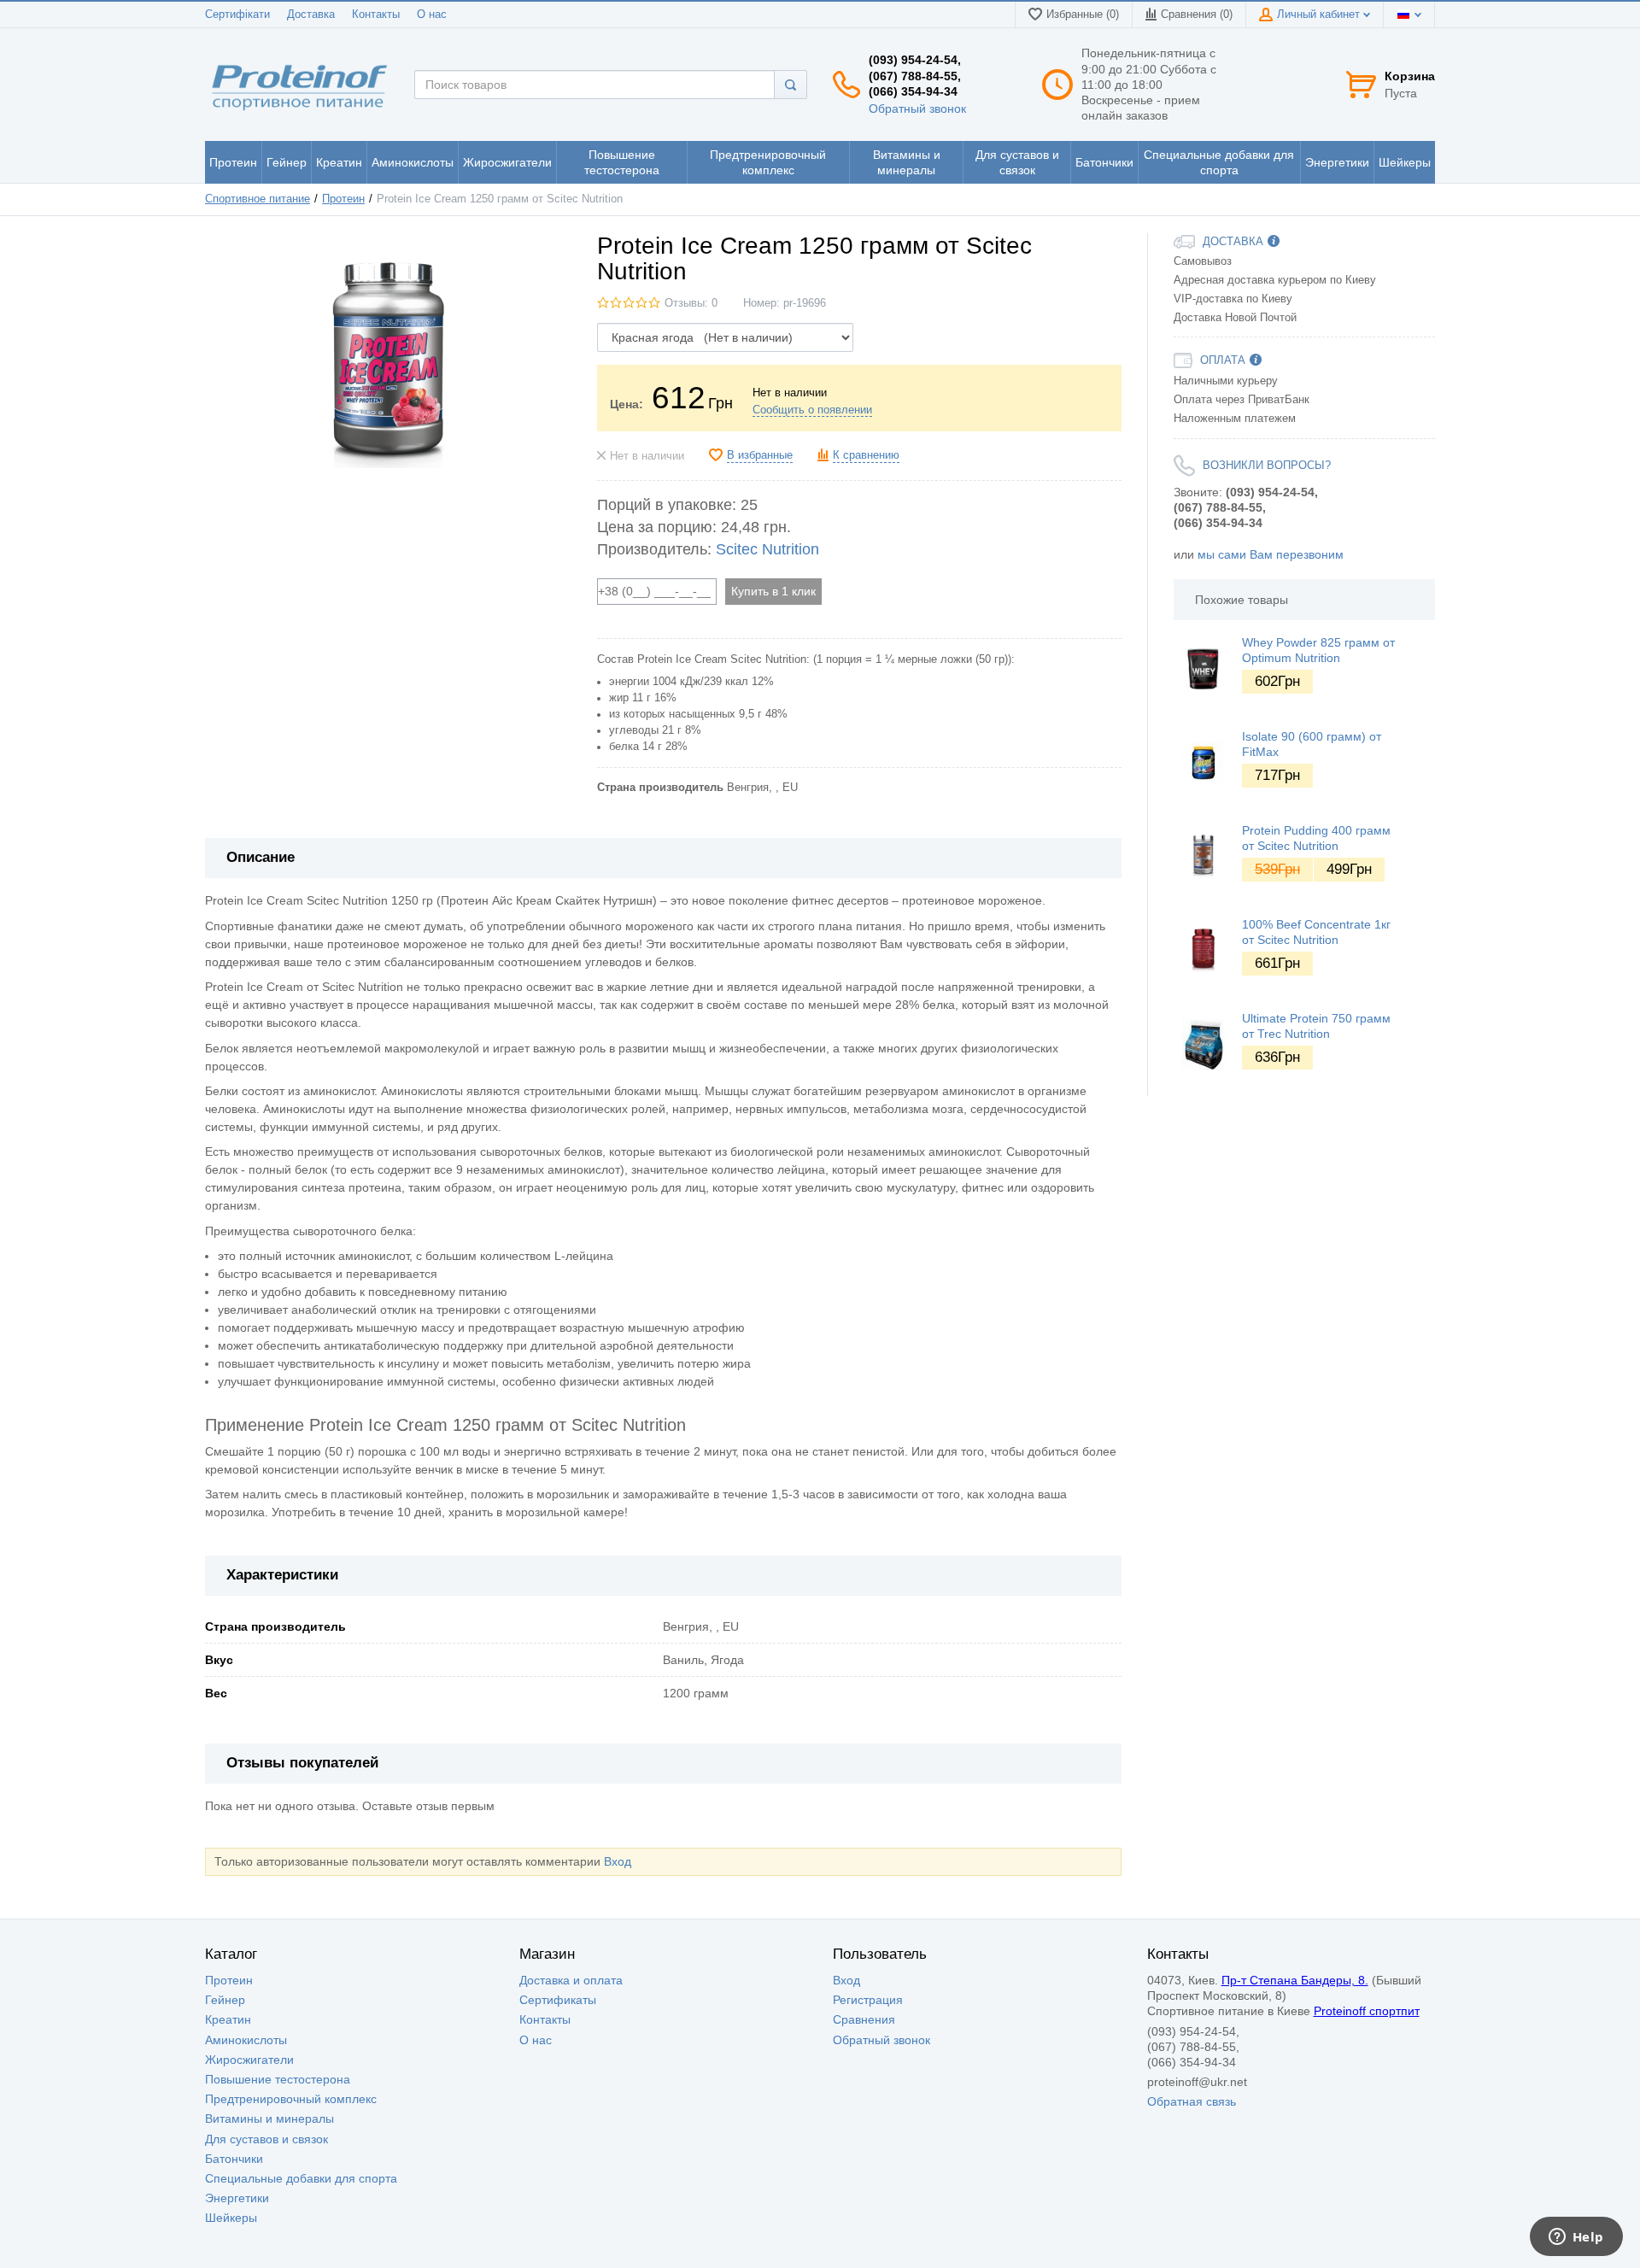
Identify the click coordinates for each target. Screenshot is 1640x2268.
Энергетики (237, 2198)
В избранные (760, 455)
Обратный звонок (917, 108)
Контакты (376, 15)
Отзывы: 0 (691, 303)
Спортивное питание (258, 199)
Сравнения (864, 2019)
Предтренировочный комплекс (291, 2099)
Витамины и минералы (269, 2119)
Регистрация (868, 2000)
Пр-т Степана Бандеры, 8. (1295, 1980)
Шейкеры (231, 2218)
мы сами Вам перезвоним (1271, 554)
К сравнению (866, 455)
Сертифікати (237, 15)
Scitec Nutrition (767, 549)
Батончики (234, 2159)
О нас (432, 15)
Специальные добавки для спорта (301, 2178)
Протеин (343, 199)
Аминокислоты (246, 2040)
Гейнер (225, 2000)
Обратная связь (1192, 2101)
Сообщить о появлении (812, 410)
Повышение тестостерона (278, 2079)
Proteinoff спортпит (1367, 2011)
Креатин (228, 2019)
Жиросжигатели (249, 2060)
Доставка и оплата (571, 1980)
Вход (618, 1861)
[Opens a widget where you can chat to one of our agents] (1576, 2238)
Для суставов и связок (266, 2139)
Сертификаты (558, 2000)
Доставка (311, 15)
